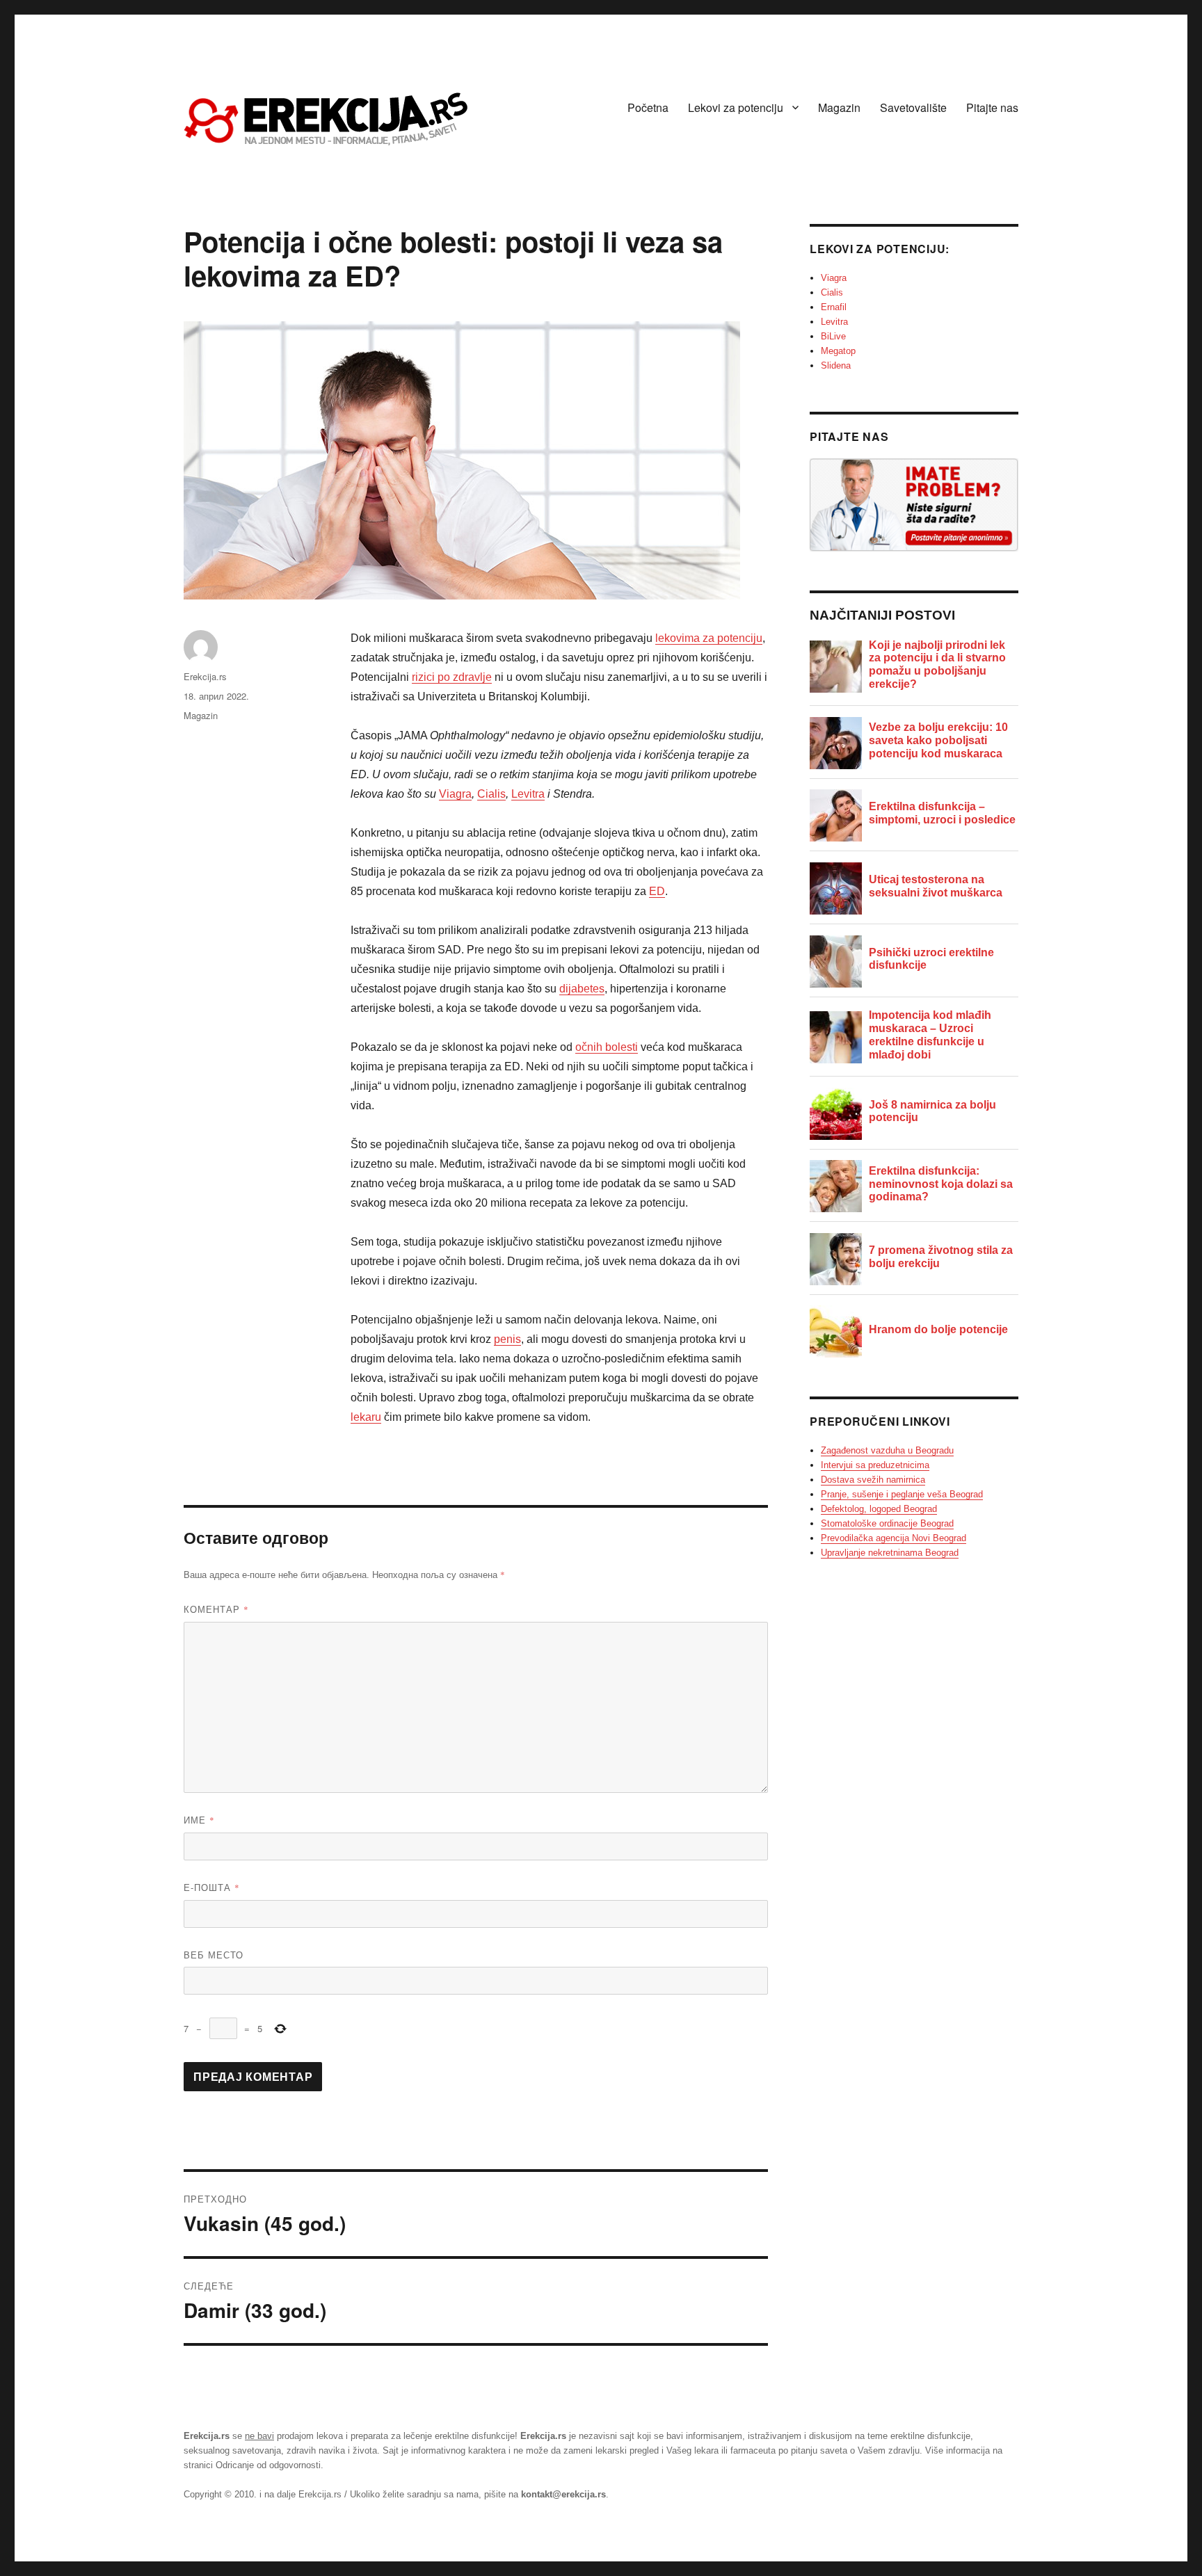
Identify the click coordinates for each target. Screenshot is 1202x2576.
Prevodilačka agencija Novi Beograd (894, 1538)
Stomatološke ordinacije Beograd (887, 1523)
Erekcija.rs (205, 676)
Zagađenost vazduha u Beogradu (887, 1450)
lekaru (366, 1417)
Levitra (528, 794)
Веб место (214, 1955)
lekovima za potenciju (709, 638)
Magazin (839, 107)
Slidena (836, 365)
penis (507, 1339)
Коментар (216, 1609)
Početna (648, 107)
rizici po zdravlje (452, 677)
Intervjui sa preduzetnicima (875, 1465)
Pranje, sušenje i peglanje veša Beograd (902, 1494)
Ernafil (834, 307)
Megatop (838, 351)
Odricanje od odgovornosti (268, 2465)
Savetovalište (913, 107)
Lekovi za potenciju (736, 107)
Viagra (455, 794)
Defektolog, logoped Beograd (879, 1509)
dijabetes (582, 989)
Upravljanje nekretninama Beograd (890, 1553)
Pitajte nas (992, 107)
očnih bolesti (607, 1047)
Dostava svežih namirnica (873, 1480)
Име (199, 1820)
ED (657, 891)
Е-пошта (212, 1887)
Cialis (491, 794)
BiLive (833, 336)
